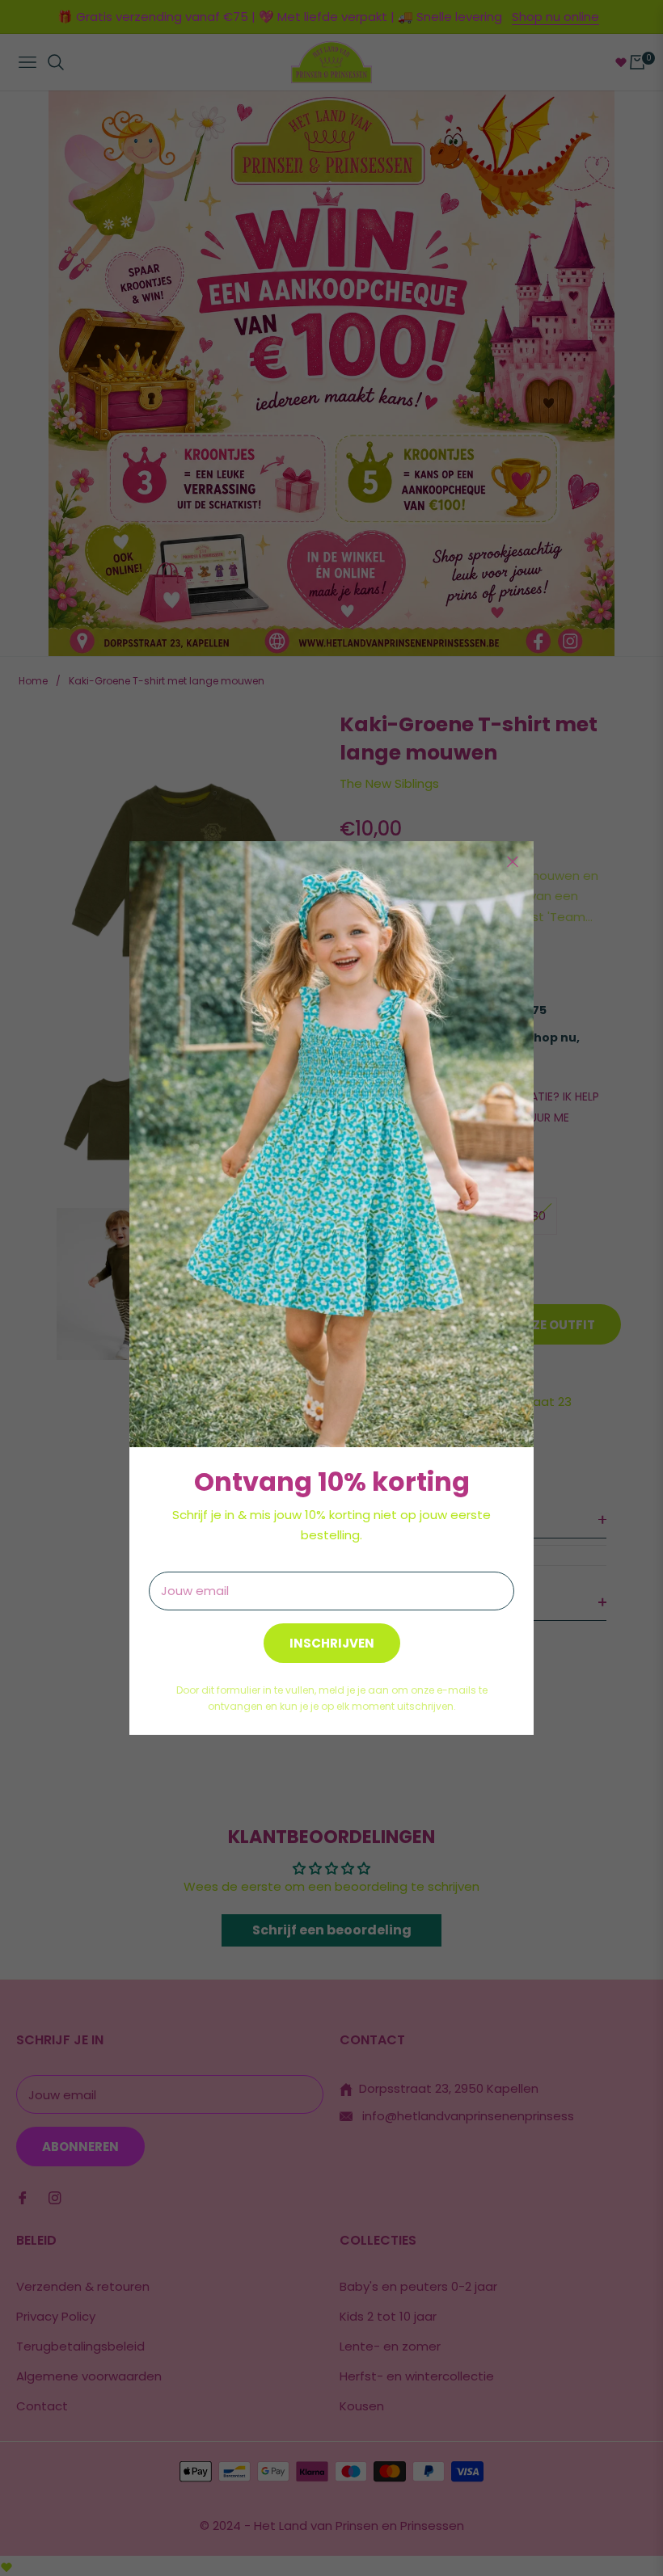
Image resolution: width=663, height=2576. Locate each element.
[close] (513, 862)
